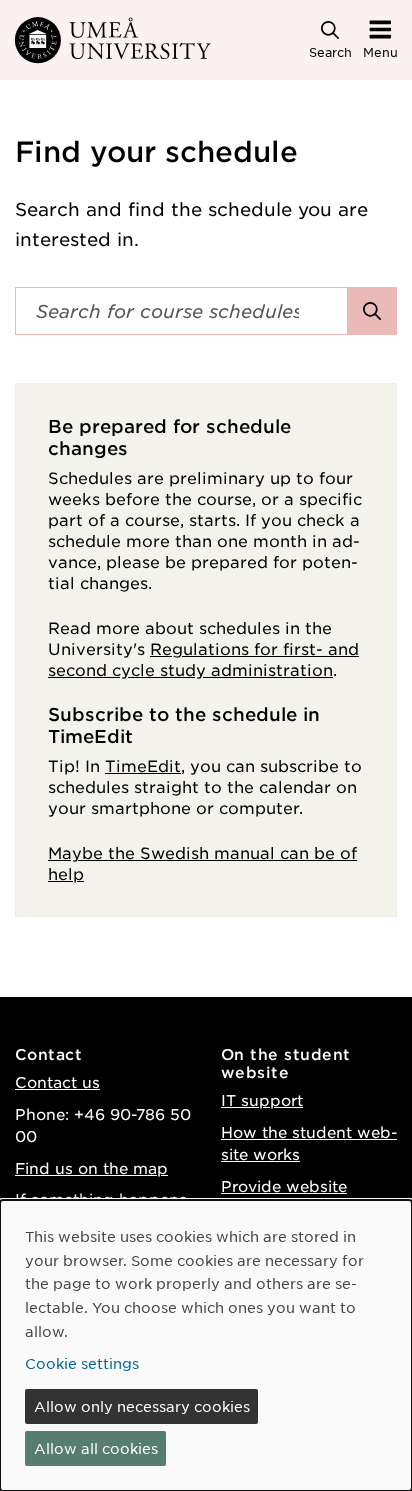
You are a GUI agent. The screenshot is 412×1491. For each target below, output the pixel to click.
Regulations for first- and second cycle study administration (203, 658)
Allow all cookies (96, 1448)
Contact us (57, 1081)
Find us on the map (91, 1167)
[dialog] (206, 1345)
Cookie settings (82, 1363)
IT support (262, 1099)
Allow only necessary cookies (142, 1406)
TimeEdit (143, 765)
